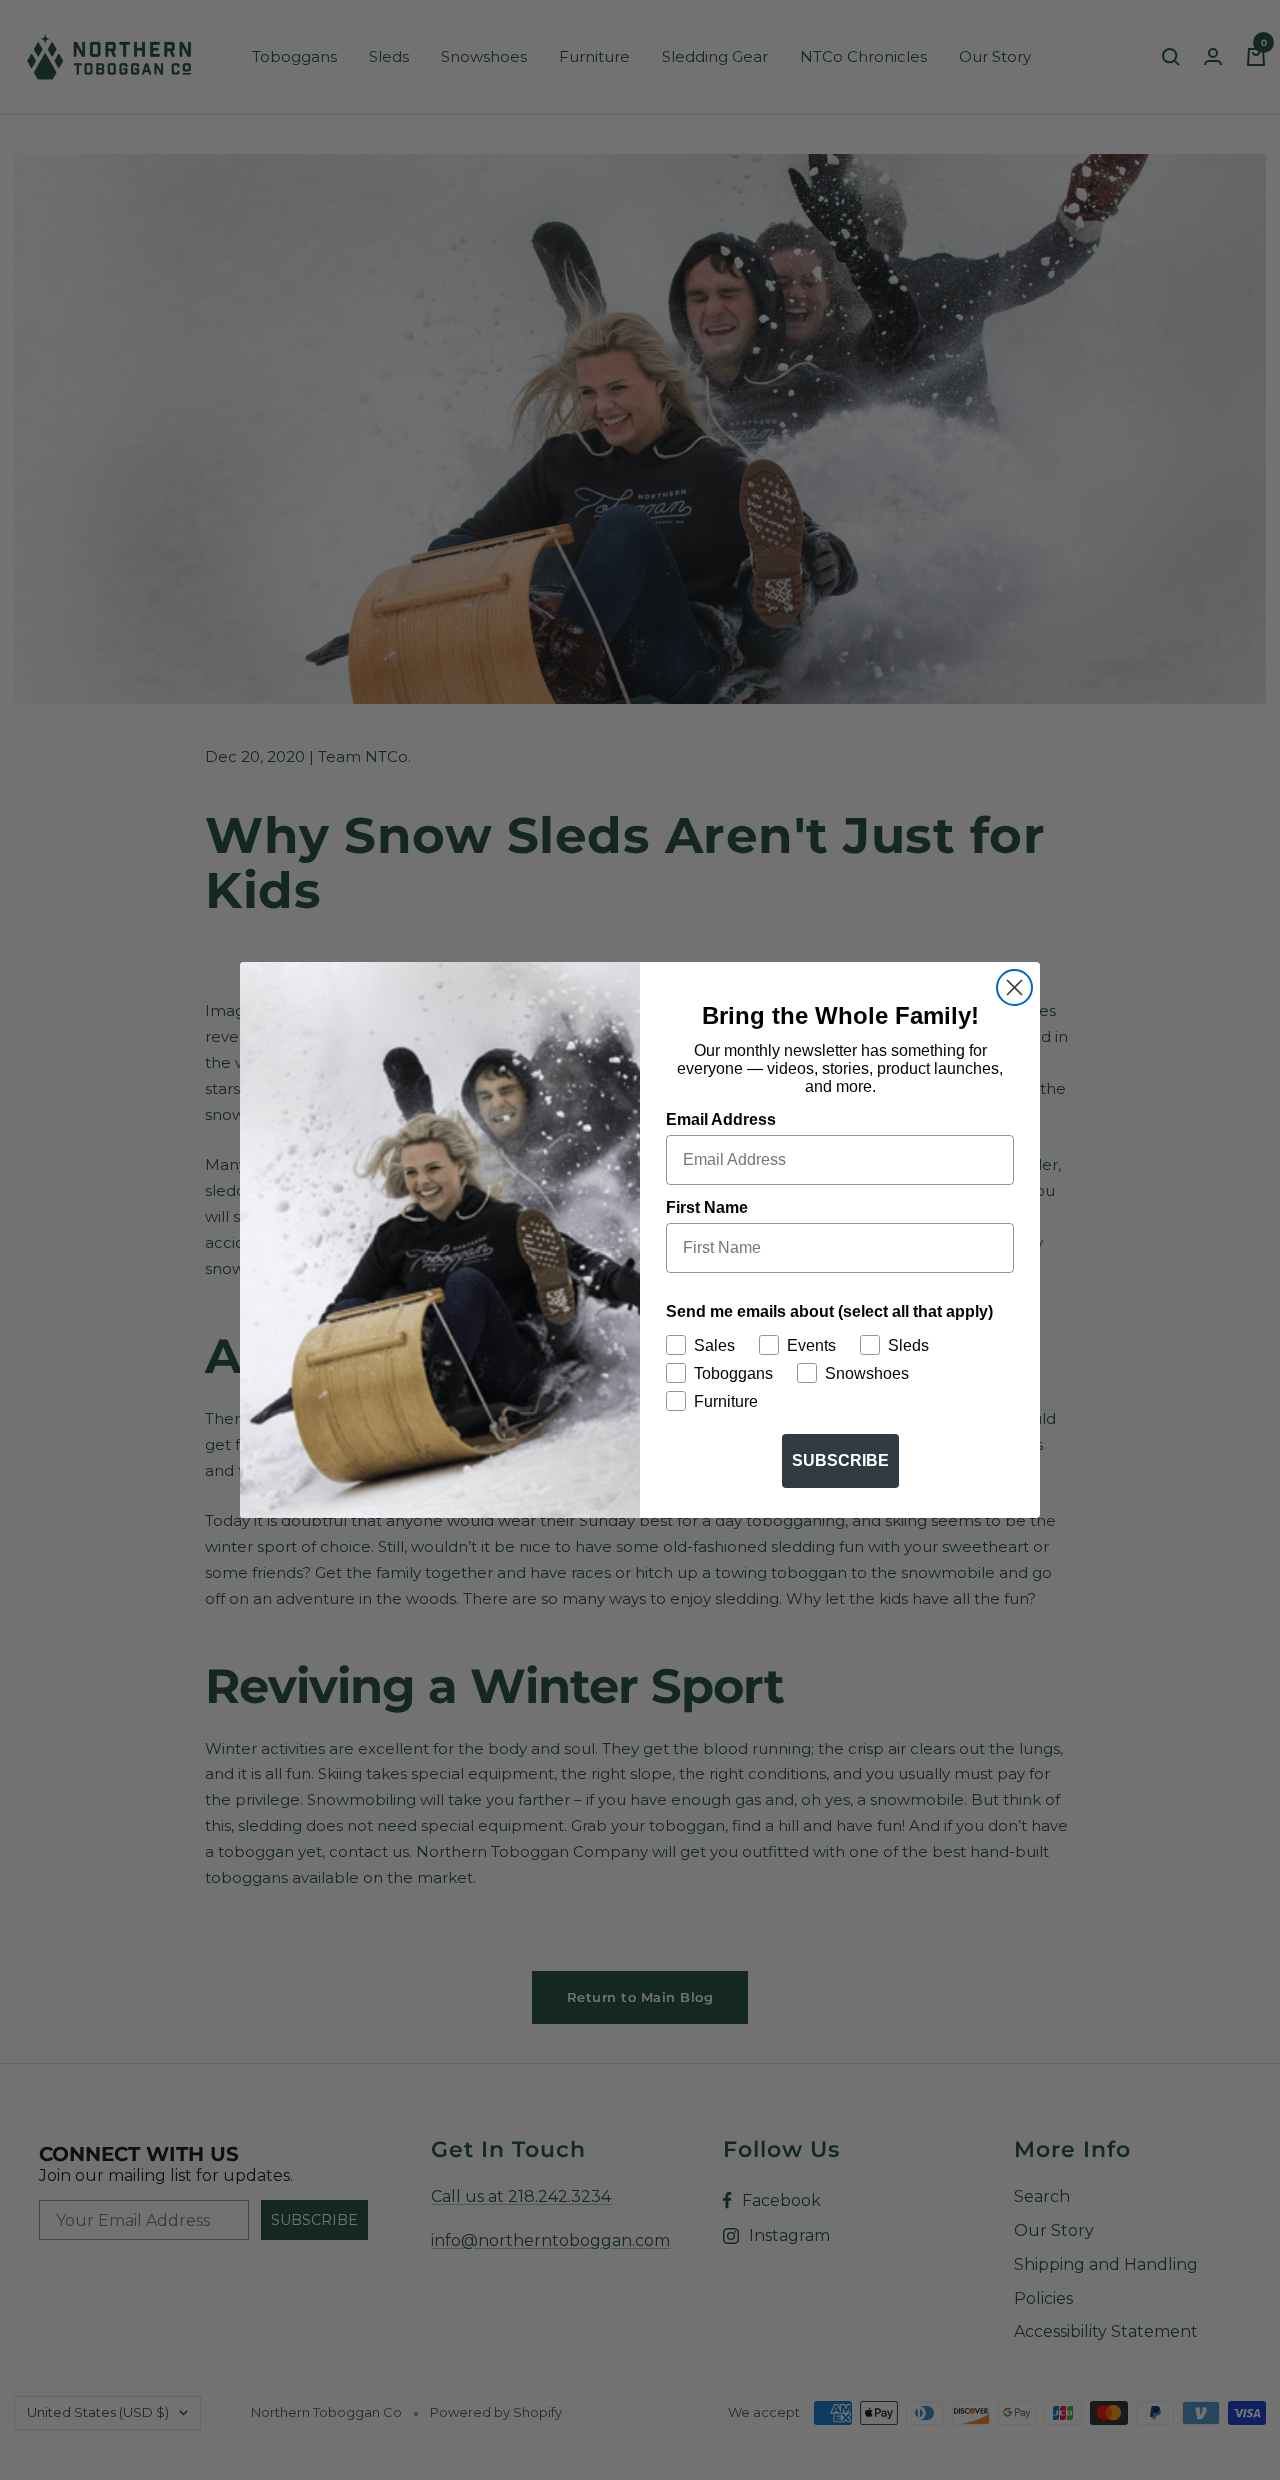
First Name (707, 1207)
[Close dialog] (1014, 987)
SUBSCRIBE (840, 1460)
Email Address (721, 1119)
